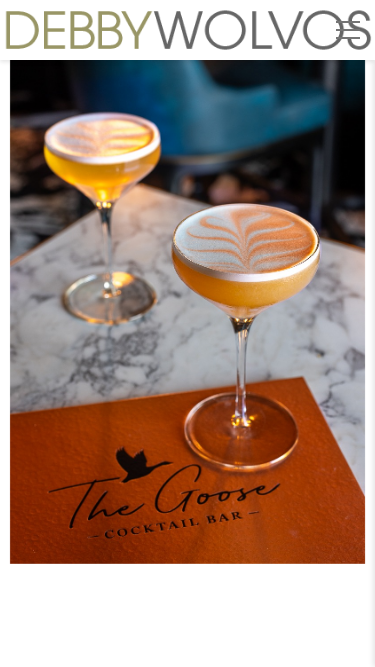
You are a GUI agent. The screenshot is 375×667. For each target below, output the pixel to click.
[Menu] (348, 30)
